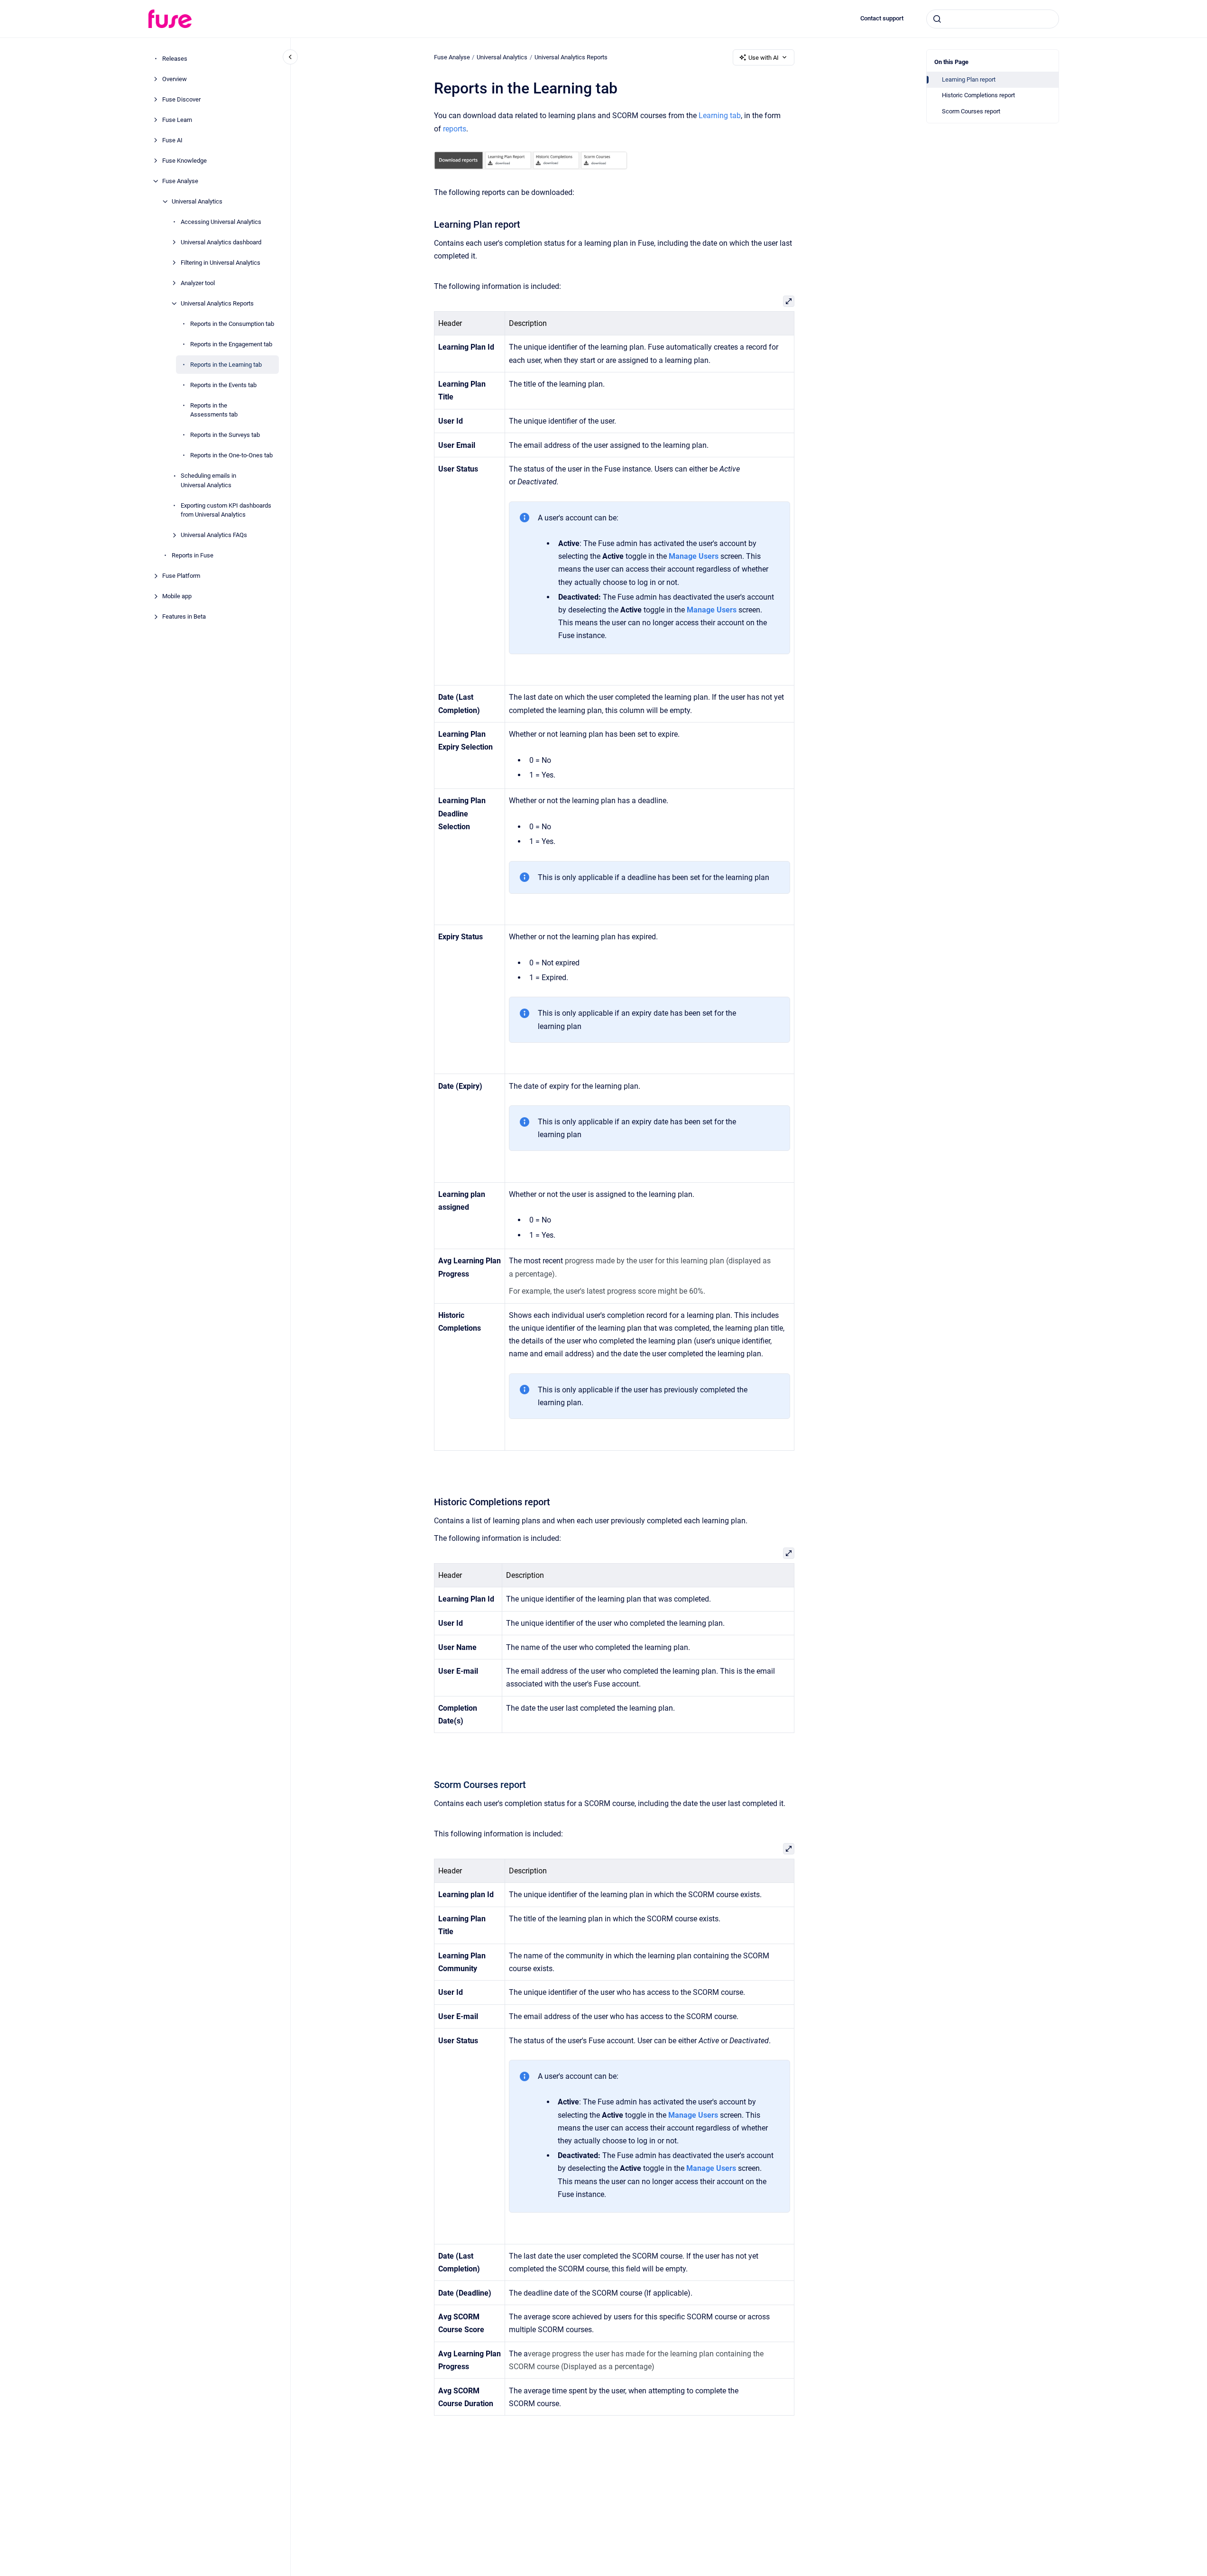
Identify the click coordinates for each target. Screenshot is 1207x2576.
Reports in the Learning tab (226, 365)
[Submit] (937, 19)
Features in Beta (184, 616)
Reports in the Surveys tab (225, 435)
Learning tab (720, 116)
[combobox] (993, 19)
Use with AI (764, 58)
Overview (175, 79)
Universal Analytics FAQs (214, 535)
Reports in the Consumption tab (232, 324)
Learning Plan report (969, 79)
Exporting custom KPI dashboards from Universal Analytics (226, 510)
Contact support (882, 18)
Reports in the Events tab (223, 385)
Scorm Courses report (971, 111)
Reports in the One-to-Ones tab (231, 455)
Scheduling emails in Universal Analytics (208, 480)
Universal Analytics (197, 201)
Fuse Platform (181, 576)
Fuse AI (172, 140)
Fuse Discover (181, 99)
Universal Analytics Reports (217, 303)
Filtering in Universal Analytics (221, 263)
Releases (175, 59)
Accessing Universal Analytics (221, 222)
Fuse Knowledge (184, 161)
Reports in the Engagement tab (231, 344)
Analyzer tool (198, 283)
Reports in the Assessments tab (214, 410)
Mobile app (177, 596)
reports (455, 129)
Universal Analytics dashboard (221, 242)
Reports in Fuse (193, 555)
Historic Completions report (978, 95)
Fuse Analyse (180, 181)
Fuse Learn (177, 120)
